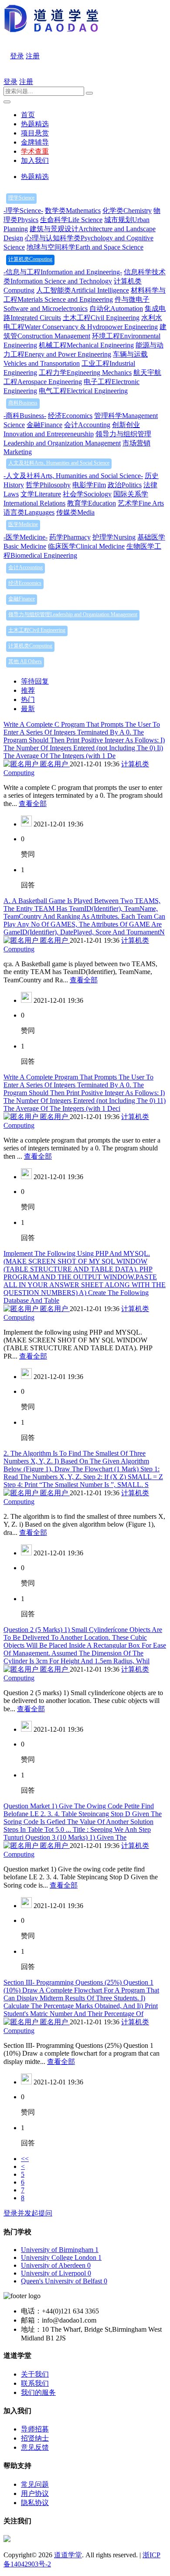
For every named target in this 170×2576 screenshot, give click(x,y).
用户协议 (35, 2493)
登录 (17, 56)
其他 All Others (25, 661)
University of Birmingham (60, 2250)
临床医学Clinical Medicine (86, 546)
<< (25, 2159)
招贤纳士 (35, 2438)
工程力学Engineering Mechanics (85, 373)
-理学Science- (23, 211)
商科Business (23, 403)
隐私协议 (35, 2503)
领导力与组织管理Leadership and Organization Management (73, 614)
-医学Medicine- (25, 537)
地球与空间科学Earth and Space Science (85, 247)
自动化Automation (116, 309)
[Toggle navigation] (7, 102)
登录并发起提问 (28, 2213)
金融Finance (44, 425)
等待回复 (35, 681)
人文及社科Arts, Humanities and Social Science (59, 463)
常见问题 (35, 2484)
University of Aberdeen (56, 2265)
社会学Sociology (87, 494)
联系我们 (35, 2383)
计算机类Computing (30, 259)
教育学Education (92, 503)
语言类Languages (29, 512)
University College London (61, 2257)
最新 (28, 709)
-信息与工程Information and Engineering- (63, 272)
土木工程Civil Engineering (101, 318)
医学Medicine (23, 524)
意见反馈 (35, 2447)
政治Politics (125, 485)
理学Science (21, 198)
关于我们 (35, 2374)
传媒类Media (75, 512)
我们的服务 (38, 2392)
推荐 (28, 690)
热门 (28, 700)
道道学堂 (68, 2555)
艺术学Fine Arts (141, 503)
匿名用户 (54, 764)
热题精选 (35, 124)
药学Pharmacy (70, 537)
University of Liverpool (56, 2273)
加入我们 (35, 160)
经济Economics (70, 416)
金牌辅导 (35, 142)
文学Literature (41, 494)
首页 (28, 115)
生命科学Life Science (71, 220)
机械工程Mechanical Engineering (86, 345)
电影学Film (89, 485)
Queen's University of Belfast (64, 2281)
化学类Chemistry (127, 211)
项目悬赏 (35, 133)
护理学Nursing (114, 537)
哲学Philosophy (48, 485)
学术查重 (35, 151)
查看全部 (33, 804)
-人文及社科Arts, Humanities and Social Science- (73, 476)
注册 (33, 56)
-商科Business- (25, 416)
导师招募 (35, 2429)
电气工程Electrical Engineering (83, 391)
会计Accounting (87, 425)
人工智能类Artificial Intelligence (83, 290)
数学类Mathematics (73, 211)
